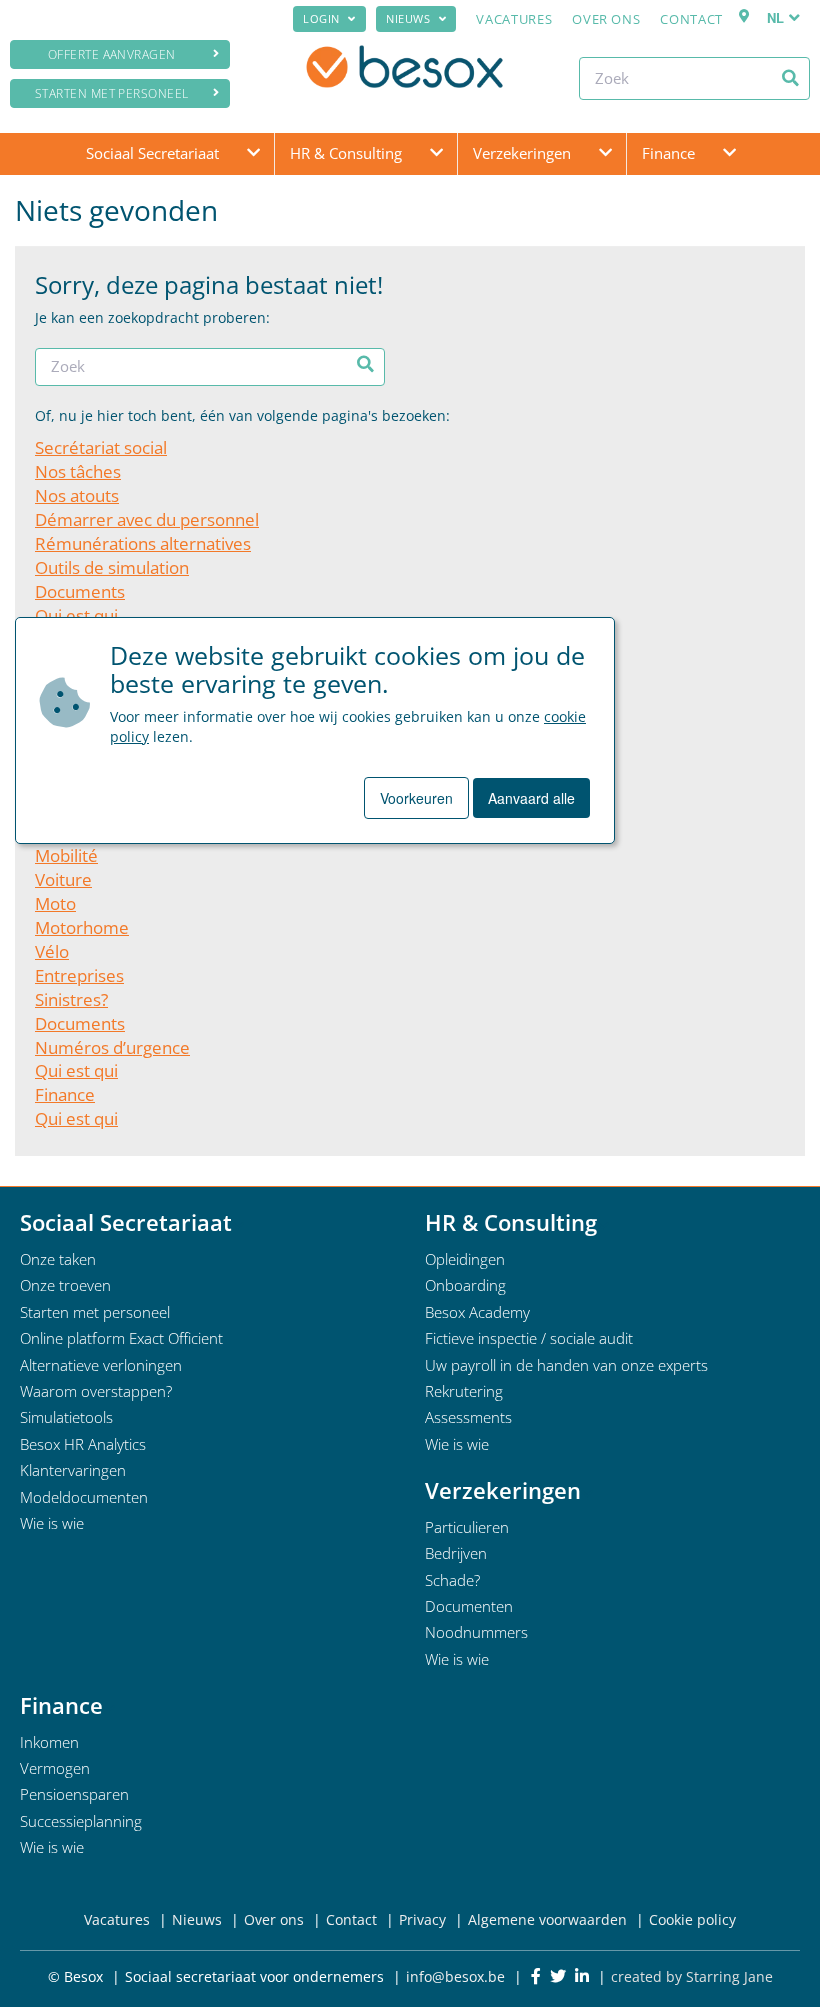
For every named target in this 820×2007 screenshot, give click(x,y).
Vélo (52, 951)
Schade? (452, 1580)
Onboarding (465, 1285)
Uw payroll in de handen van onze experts (566, 1365)
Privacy (422, 1919)
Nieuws (408, 18)
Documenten (469, 1606)
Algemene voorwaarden (547, 1919)
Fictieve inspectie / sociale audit (529, 1338)
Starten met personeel (112, 93)
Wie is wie (52, 1523)
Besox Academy (477, 1312)
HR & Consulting (346, 153)
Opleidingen (465, 1259)
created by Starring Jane (692, 1976)
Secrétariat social (101, 447)
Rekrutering (464, 1391)
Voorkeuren (416, 798)
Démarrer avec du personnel (147, 519)
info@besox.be (455, 1976)
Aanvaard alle (531, 798)
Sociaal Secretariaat (152, 153)
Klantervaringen (73, 1470)
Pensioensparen (74, 1794)
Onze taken (58, 1259)
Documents (80, 591)
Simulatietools (66, 1417)
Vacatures (514, 19)
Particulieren (467, 1527)
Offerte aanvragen (112, 54)
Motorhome (82, 927)
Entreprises (79, 975)
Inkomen (49, 1742)
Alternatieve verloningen (101, 1365)
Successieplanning (81, 1821)
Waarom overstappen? (96, 1391)
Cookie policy (692, 1919)
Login (321, 18)
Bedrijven (456, 1553)
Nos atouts (77, 495)
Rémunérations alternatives (143, 543)
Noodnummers (476, 1632)
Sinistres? (71, 999)
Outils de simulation (112, 567)
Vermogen (55, 1768)
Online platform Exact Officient (121, 1338)
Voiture (63, 879)
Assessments (468, 1417)
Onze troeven (65, 1285)
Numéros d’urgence (112, 1047)
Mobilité (66, 855)
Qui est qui (76, 615)
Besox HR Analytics (83, 1444)
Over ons (606, 19)
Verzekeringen (522, 153)
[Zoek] (790, 78)
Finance (668, 153)
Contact (691, 19)
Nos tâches (78, 471)
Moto (55, 903)
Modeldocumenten (84, 1497)
